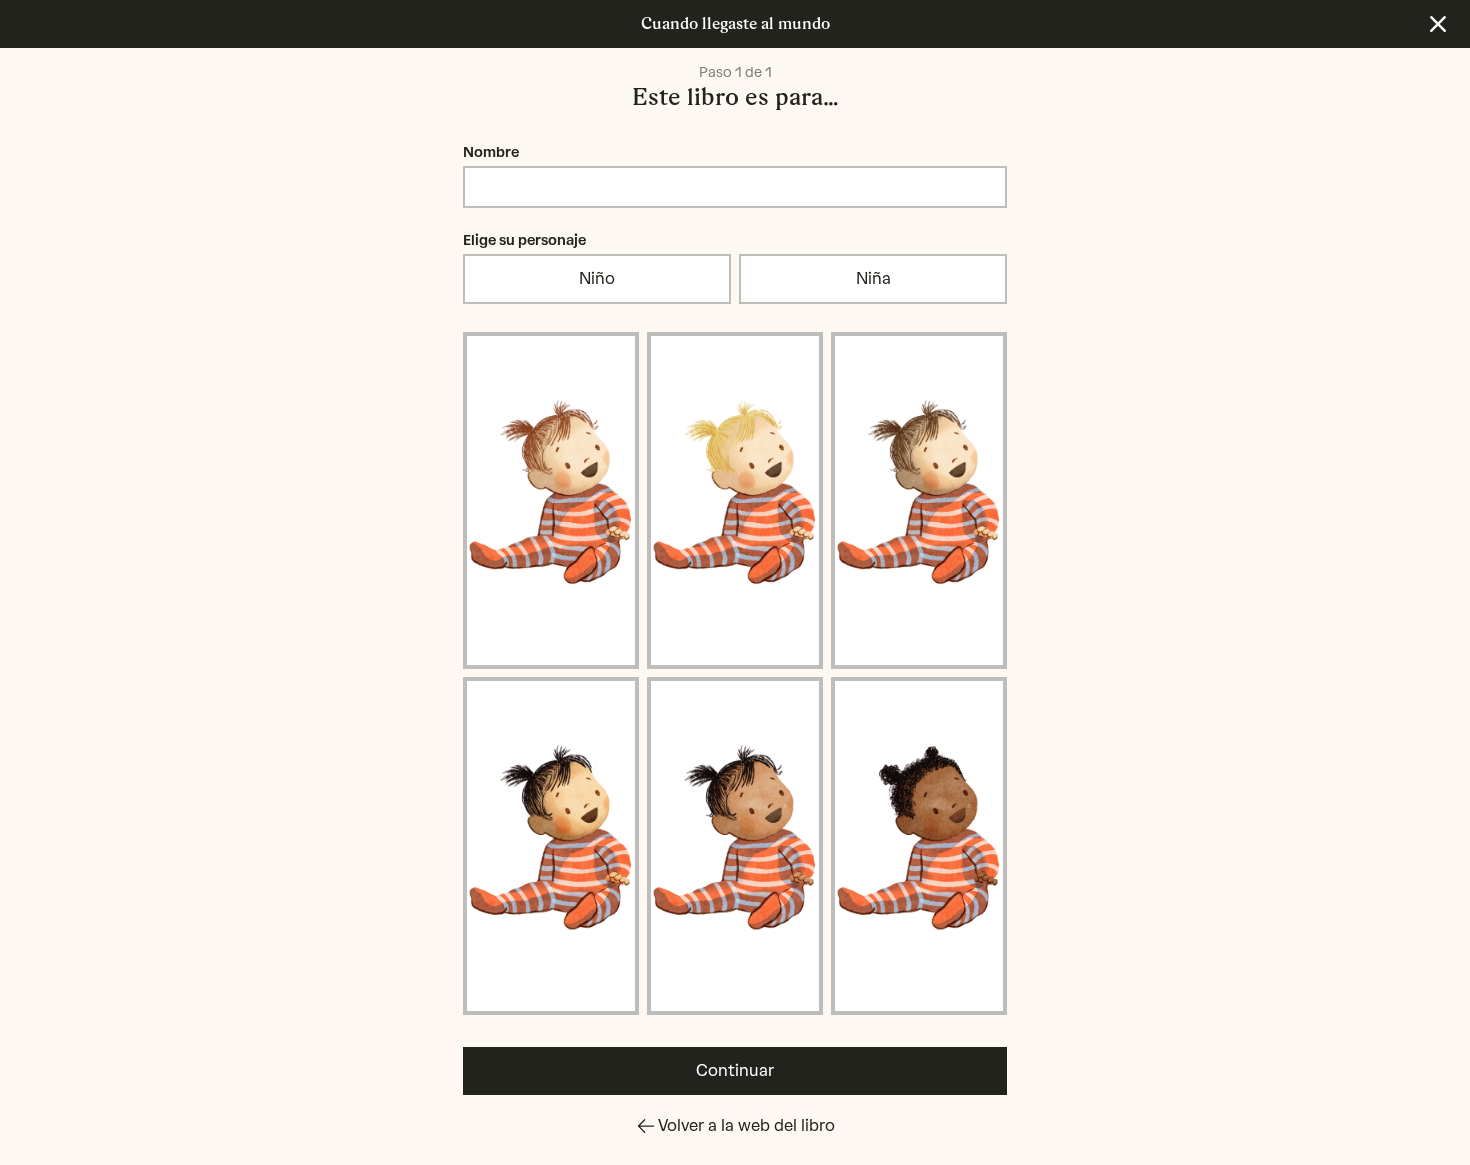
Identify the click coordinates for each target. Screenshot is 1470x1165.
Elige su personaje (524, 240)
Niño (597, 278)
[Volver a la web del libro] (1438, 24)
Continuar (735, 1070)
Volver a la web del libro (746, 1125)
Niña (873, 278)
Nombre (491, 152)
